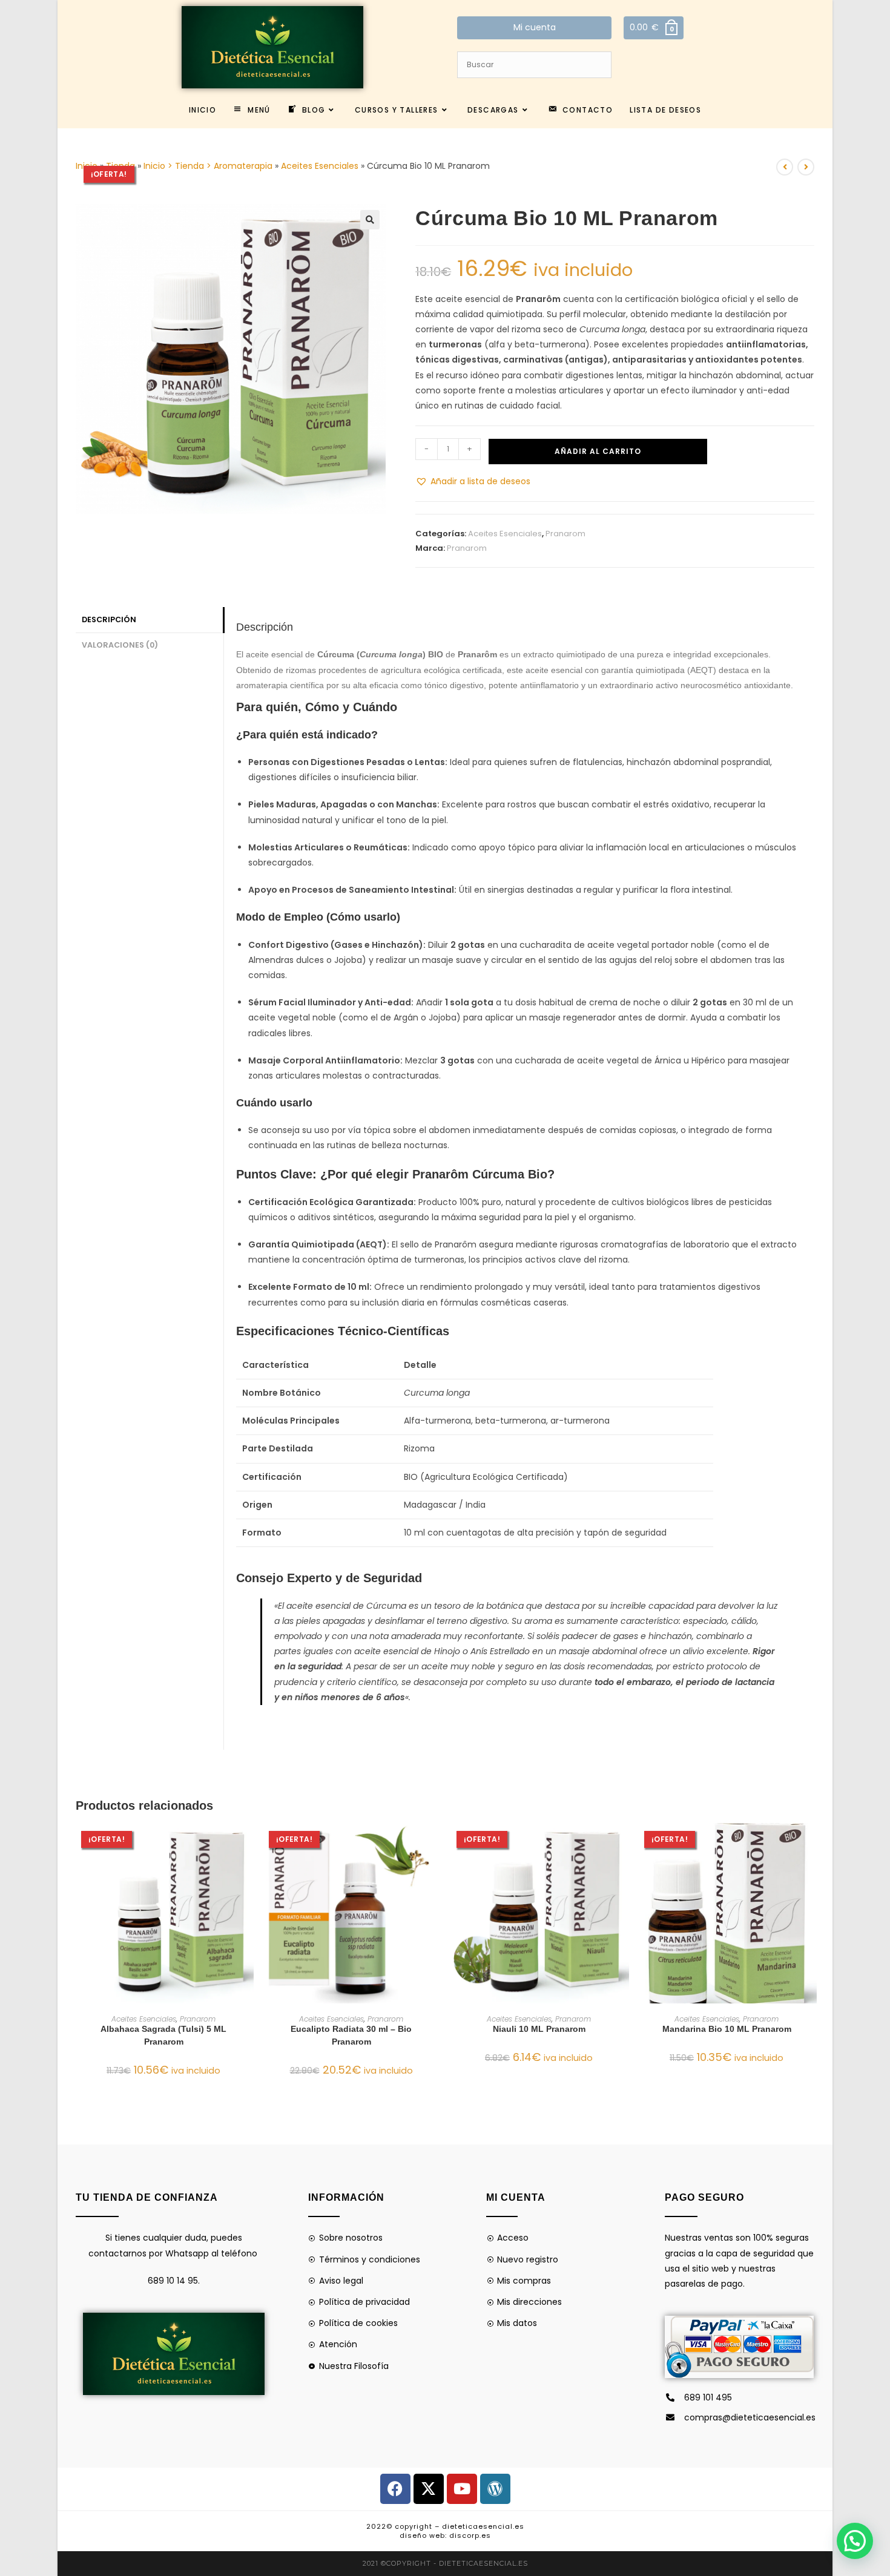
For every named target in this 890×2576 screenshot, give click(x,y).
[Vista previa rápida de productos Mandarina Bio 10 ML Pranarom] (811, 1844)
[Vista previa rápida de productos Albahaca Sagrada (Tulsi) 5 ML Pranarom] (248, 1844)
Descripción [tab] (109, 619)
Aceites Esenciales (320, 166)
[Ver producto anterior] (785, 167)
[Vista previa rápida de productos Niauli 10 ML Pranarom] (623, 1844)
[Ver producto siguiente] (806, 167)
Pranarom (565, 534)
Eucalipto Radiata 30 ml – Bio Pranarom (351, 2035)
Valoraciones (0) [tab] (120, 645)
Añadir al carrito (598, 451)
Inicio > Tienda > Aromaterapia (208, 166)
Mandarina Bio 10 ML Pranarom (727, 2029)
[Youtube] (462, 2489)
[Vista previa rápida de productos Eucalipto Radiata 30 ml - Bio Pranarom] (435, 1844)
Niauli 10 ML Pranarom (539, 2029)
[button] (370, 220)
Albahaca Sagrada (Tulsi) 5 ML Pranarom (163, 2035)
